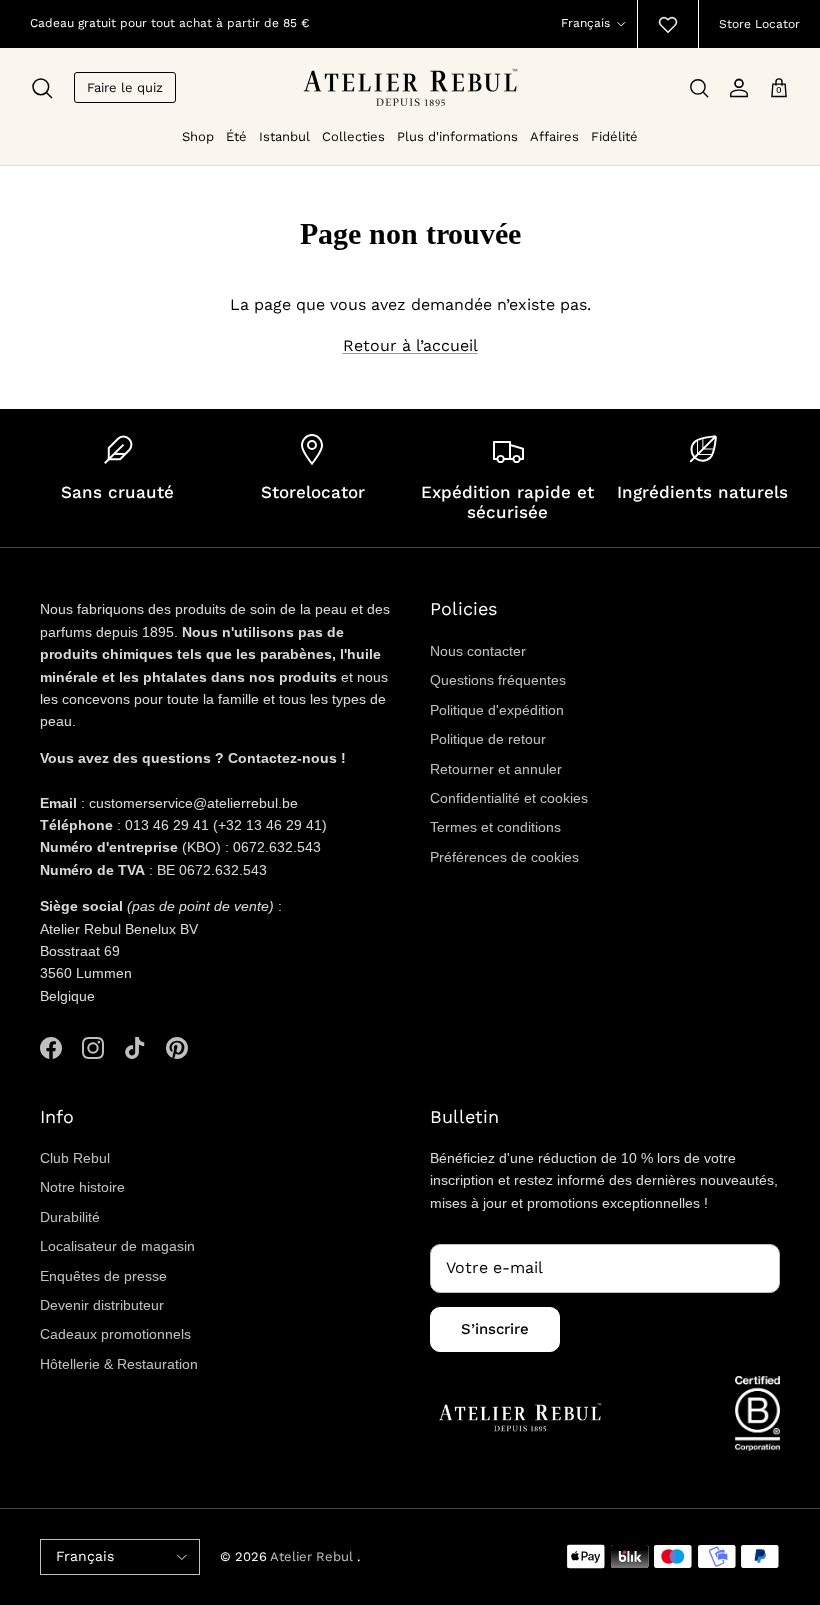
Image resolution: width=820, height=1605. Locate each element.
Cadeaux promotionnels (115, 1334)
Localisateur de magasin (117, 1246)
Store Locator (759, 24)
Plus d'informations (457, 136)
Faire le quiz (125, 87)
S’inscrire (495, 1329)
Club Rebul (75, 1158)
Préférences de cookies (504, 857)
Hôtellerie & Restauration (119, 1364)
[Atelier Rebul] (410, 87)
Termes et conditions (495, 827)
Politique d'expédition (497, 710)
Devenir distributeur (102, 1305)
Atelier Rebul (313, 1556)
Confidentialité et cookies (509, 798)
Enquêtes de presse (103, 1276)
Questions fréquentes (498, 680)
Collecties (353, 136)
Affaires (554, 136)
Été (236, 136)
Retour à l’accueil (410, 345)
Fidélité (614, 136)
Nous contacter (478, 651)
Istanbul (284, 136)
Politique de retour (488, 739)
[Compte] (739, 88)
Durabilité (70, 1217)
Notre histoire (82, 1187)
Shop (198, 136)
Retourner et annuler (496, 769)
